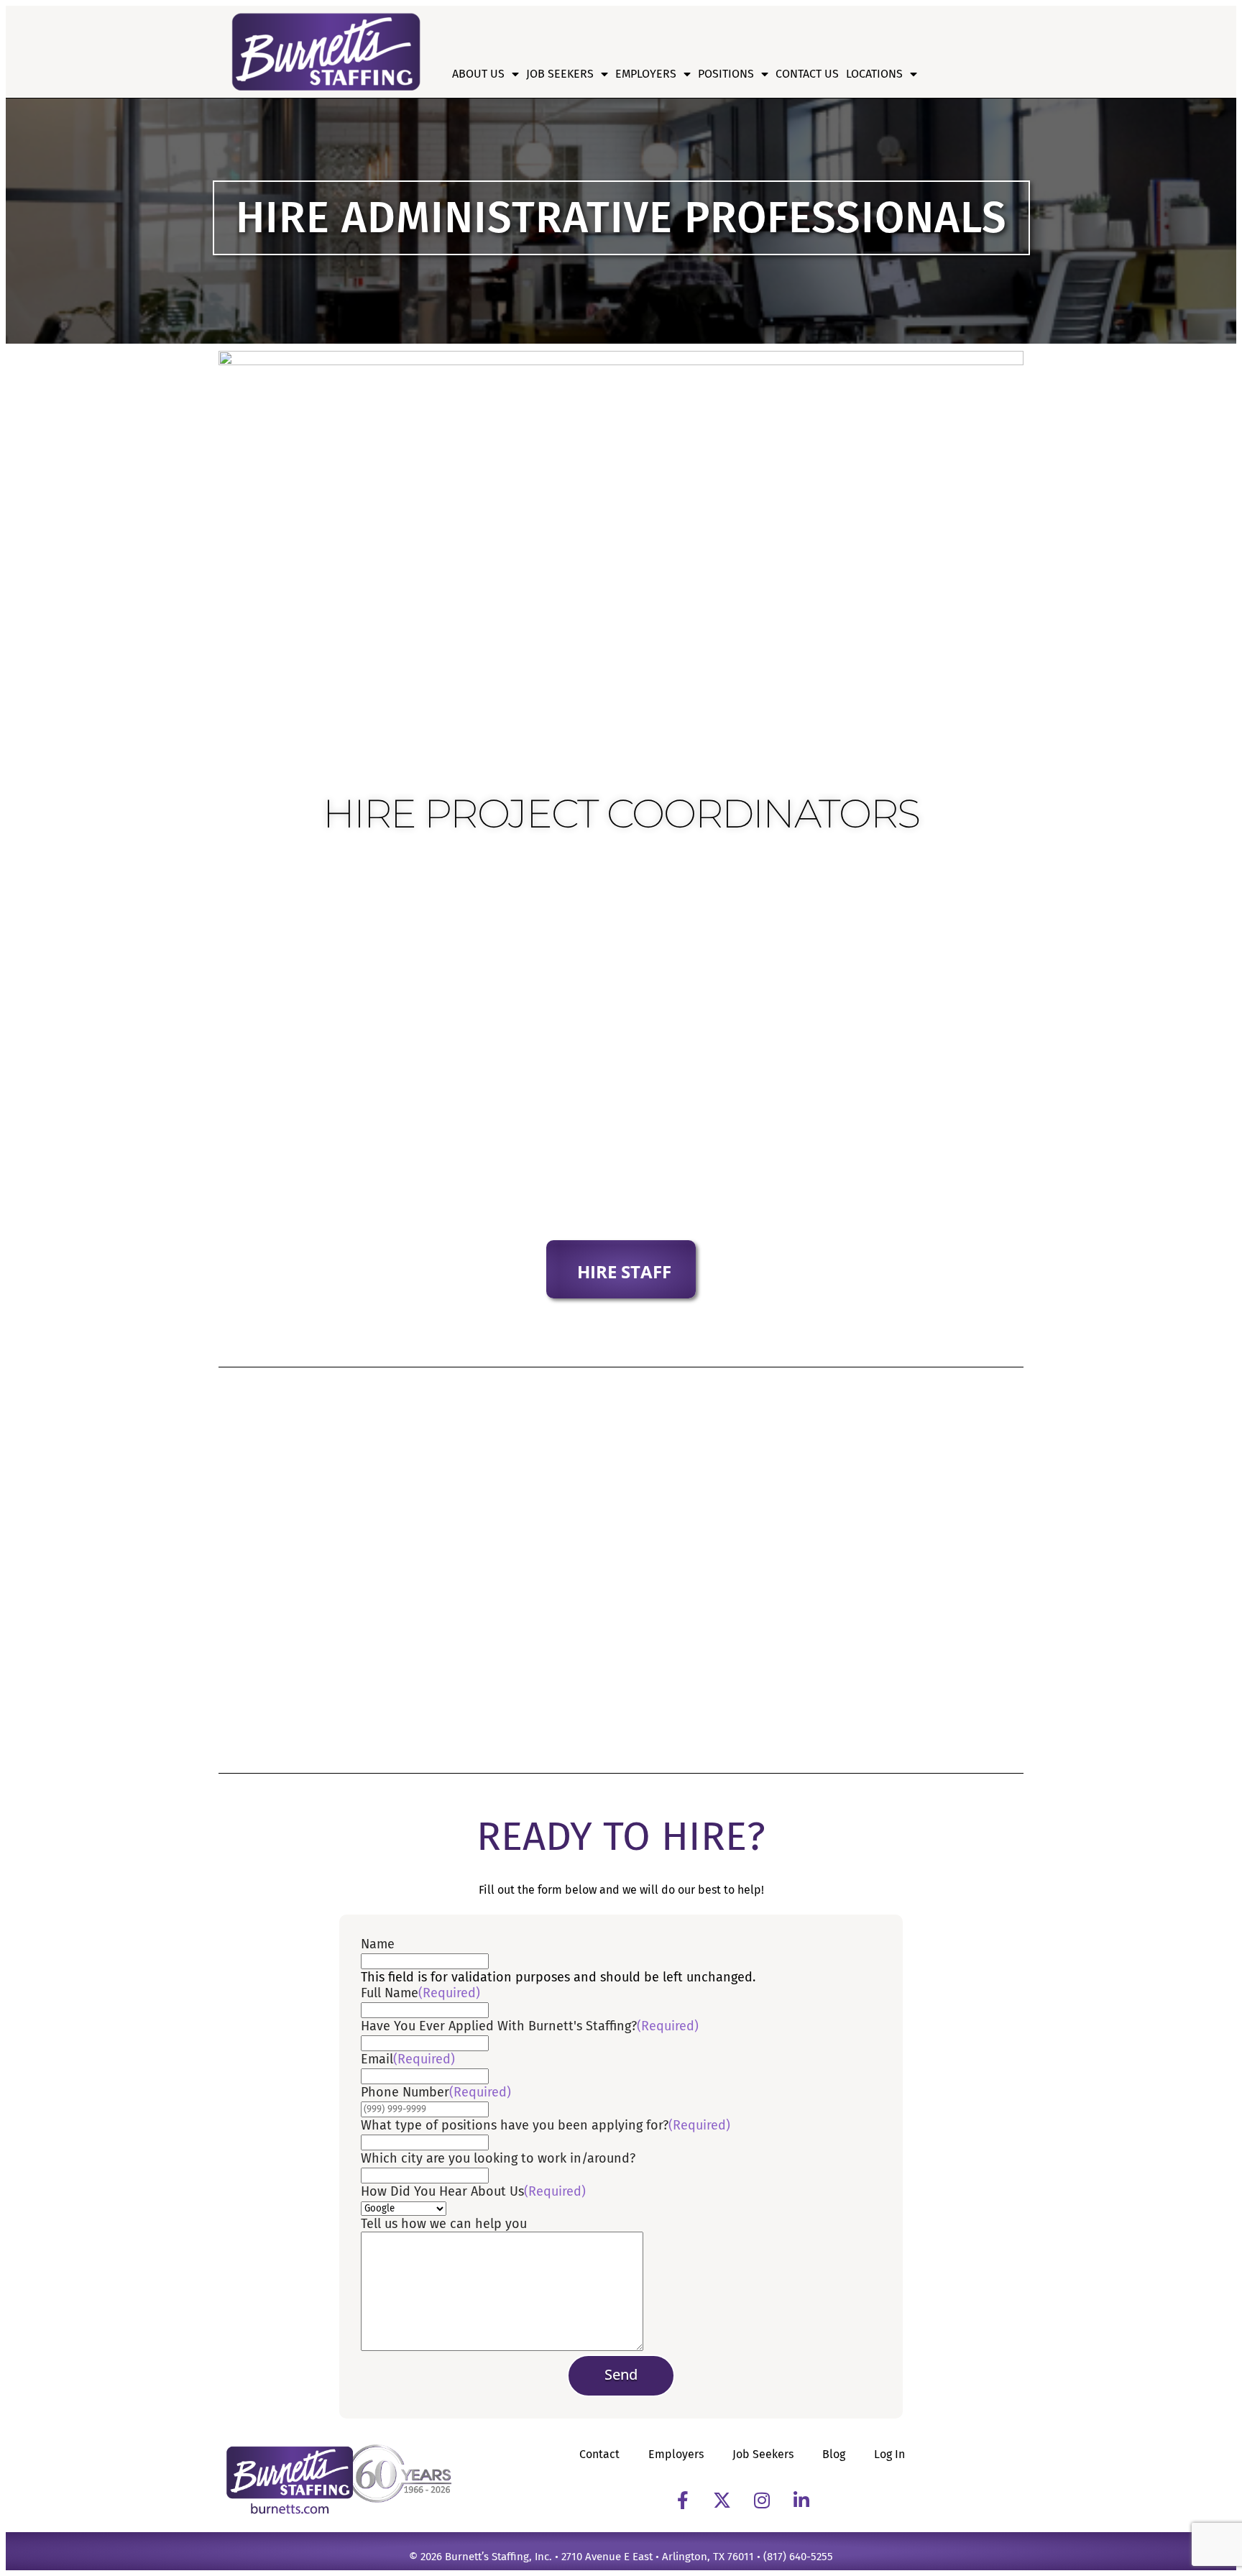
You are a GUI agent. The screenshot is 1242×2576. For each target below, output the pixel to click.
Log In (889, 2454)
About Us (478, 74)
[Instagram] (762, 2500)
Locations (874, 74)
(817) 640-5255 (798, 2557)
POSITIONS (726, 74)
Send (621, 2374)
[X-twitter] (722, 2500)
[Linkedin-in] (801, 2500)
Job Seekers (560, 74)
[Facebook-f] (683, 2500)
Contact (599, 2454)
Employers (646, 74)
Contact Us (807, 74)
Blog (834, 2454)
